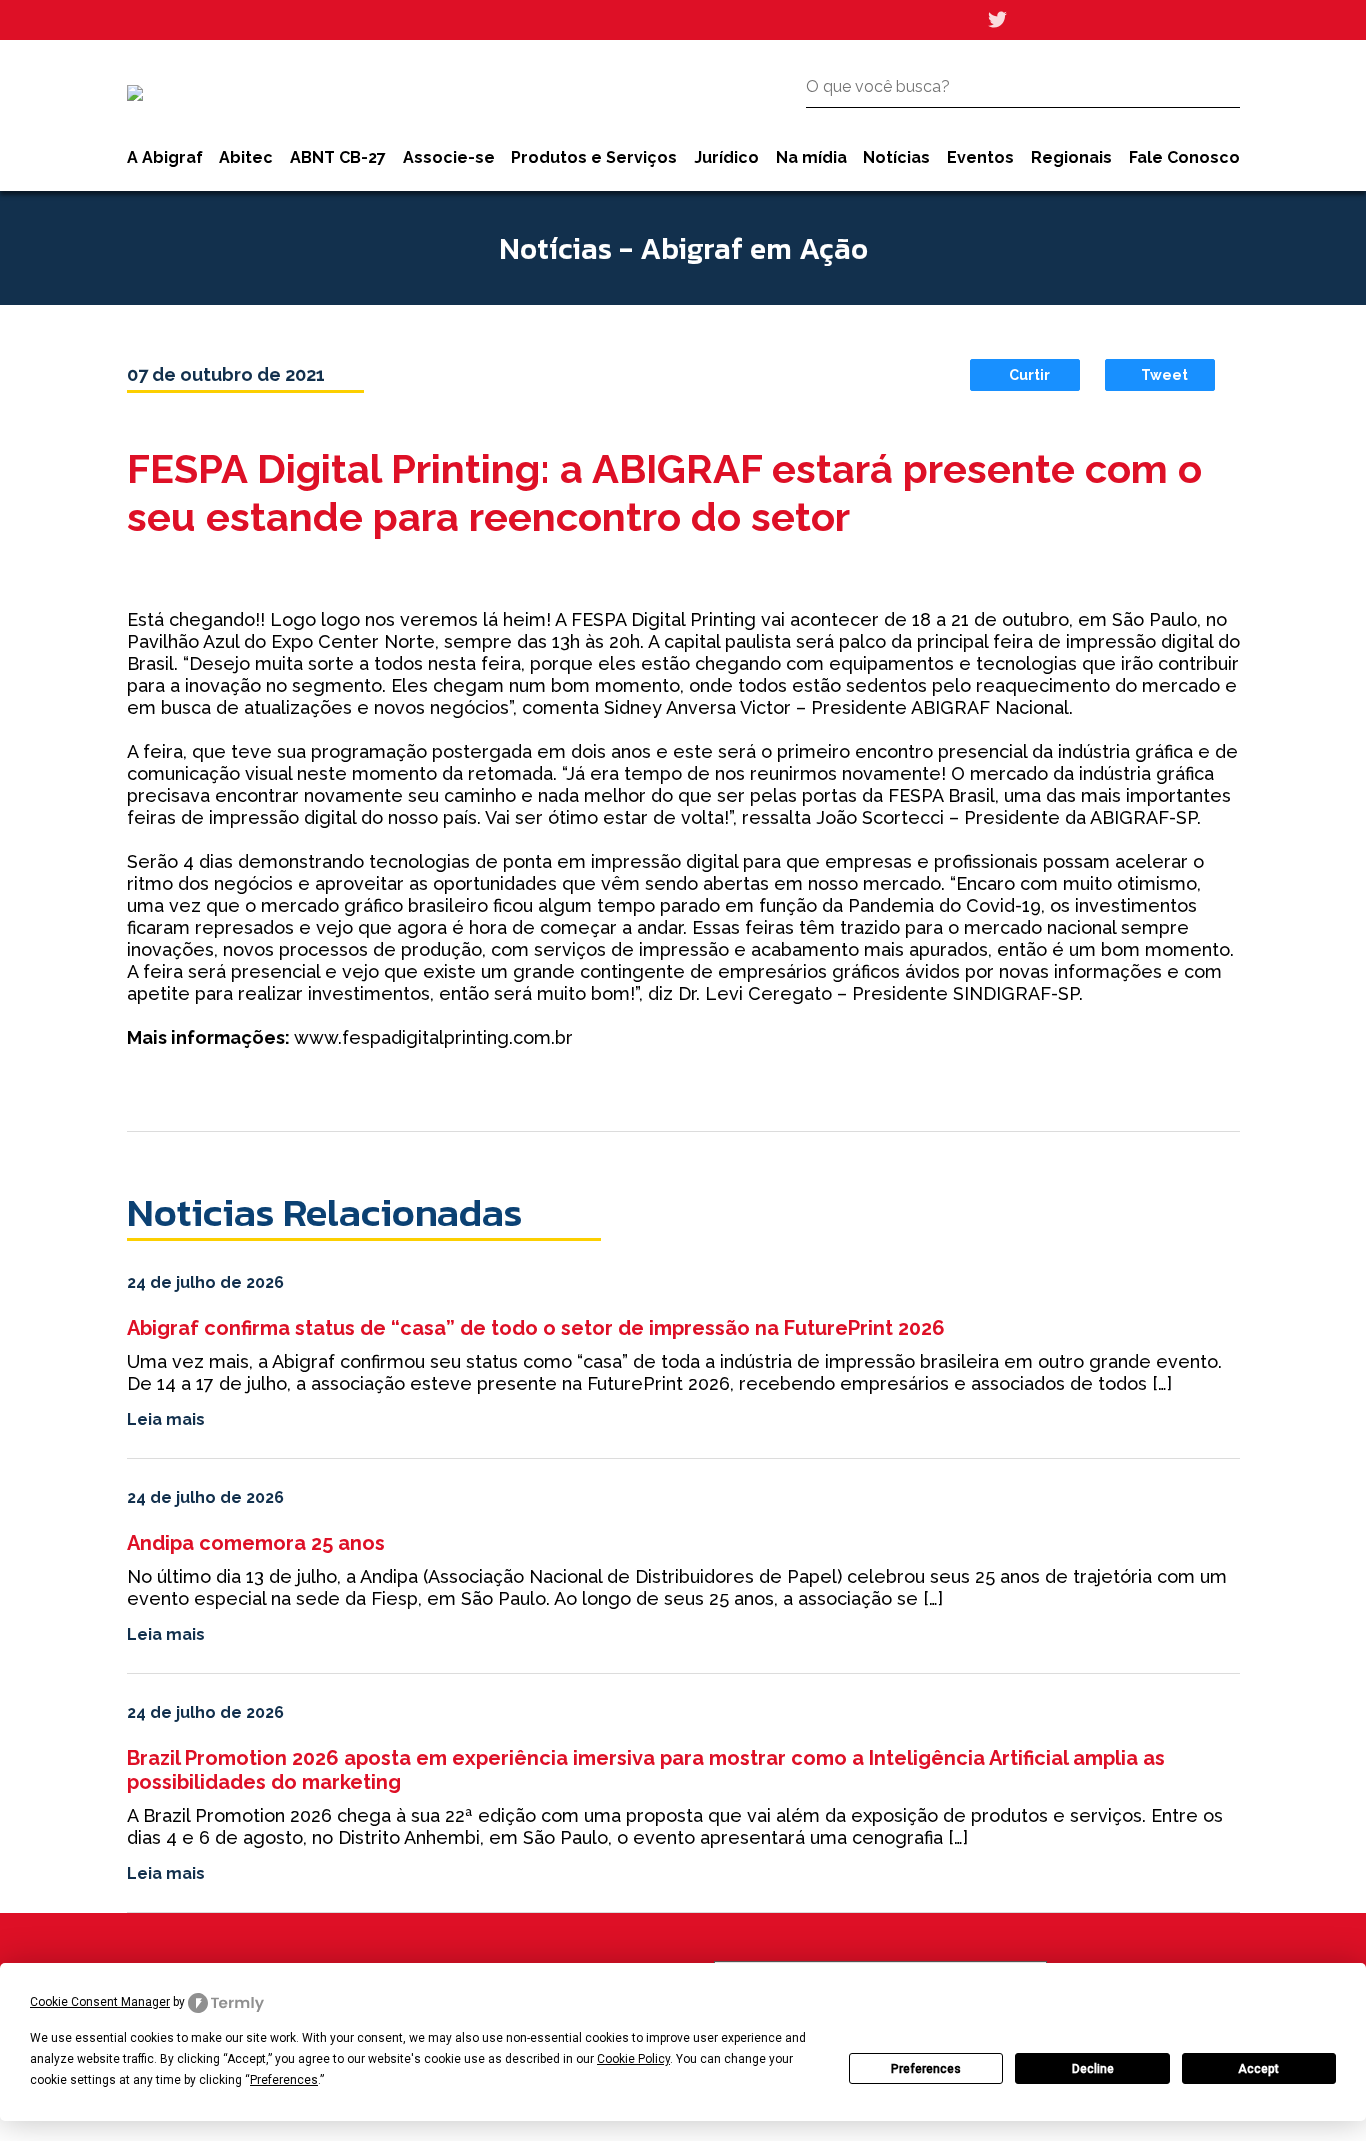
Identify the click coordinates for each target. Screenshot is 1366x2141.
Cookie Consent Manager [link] (100, 2002)
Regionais (1071, 157)
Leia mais (166, 1419)
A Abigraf (165, 157)
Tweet (1164, 375)
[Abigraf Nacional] (135, 93)
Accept (1258, 2069)
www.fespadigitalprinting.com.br (433, 1037)
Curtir (1029, 375)
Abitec (246, 157)
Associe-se (449, 157)
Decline (1093, 2069)
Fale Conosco (1184, 157)
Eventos (980, 157)
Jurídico (726, 157)
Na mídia (811, 157)
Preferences (926, 2069)
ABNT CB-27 (338, 157)
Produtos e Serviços (594, 157)
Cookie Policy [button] (633, 2059)
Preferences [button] (284, 2080)
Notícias (896, 157)
